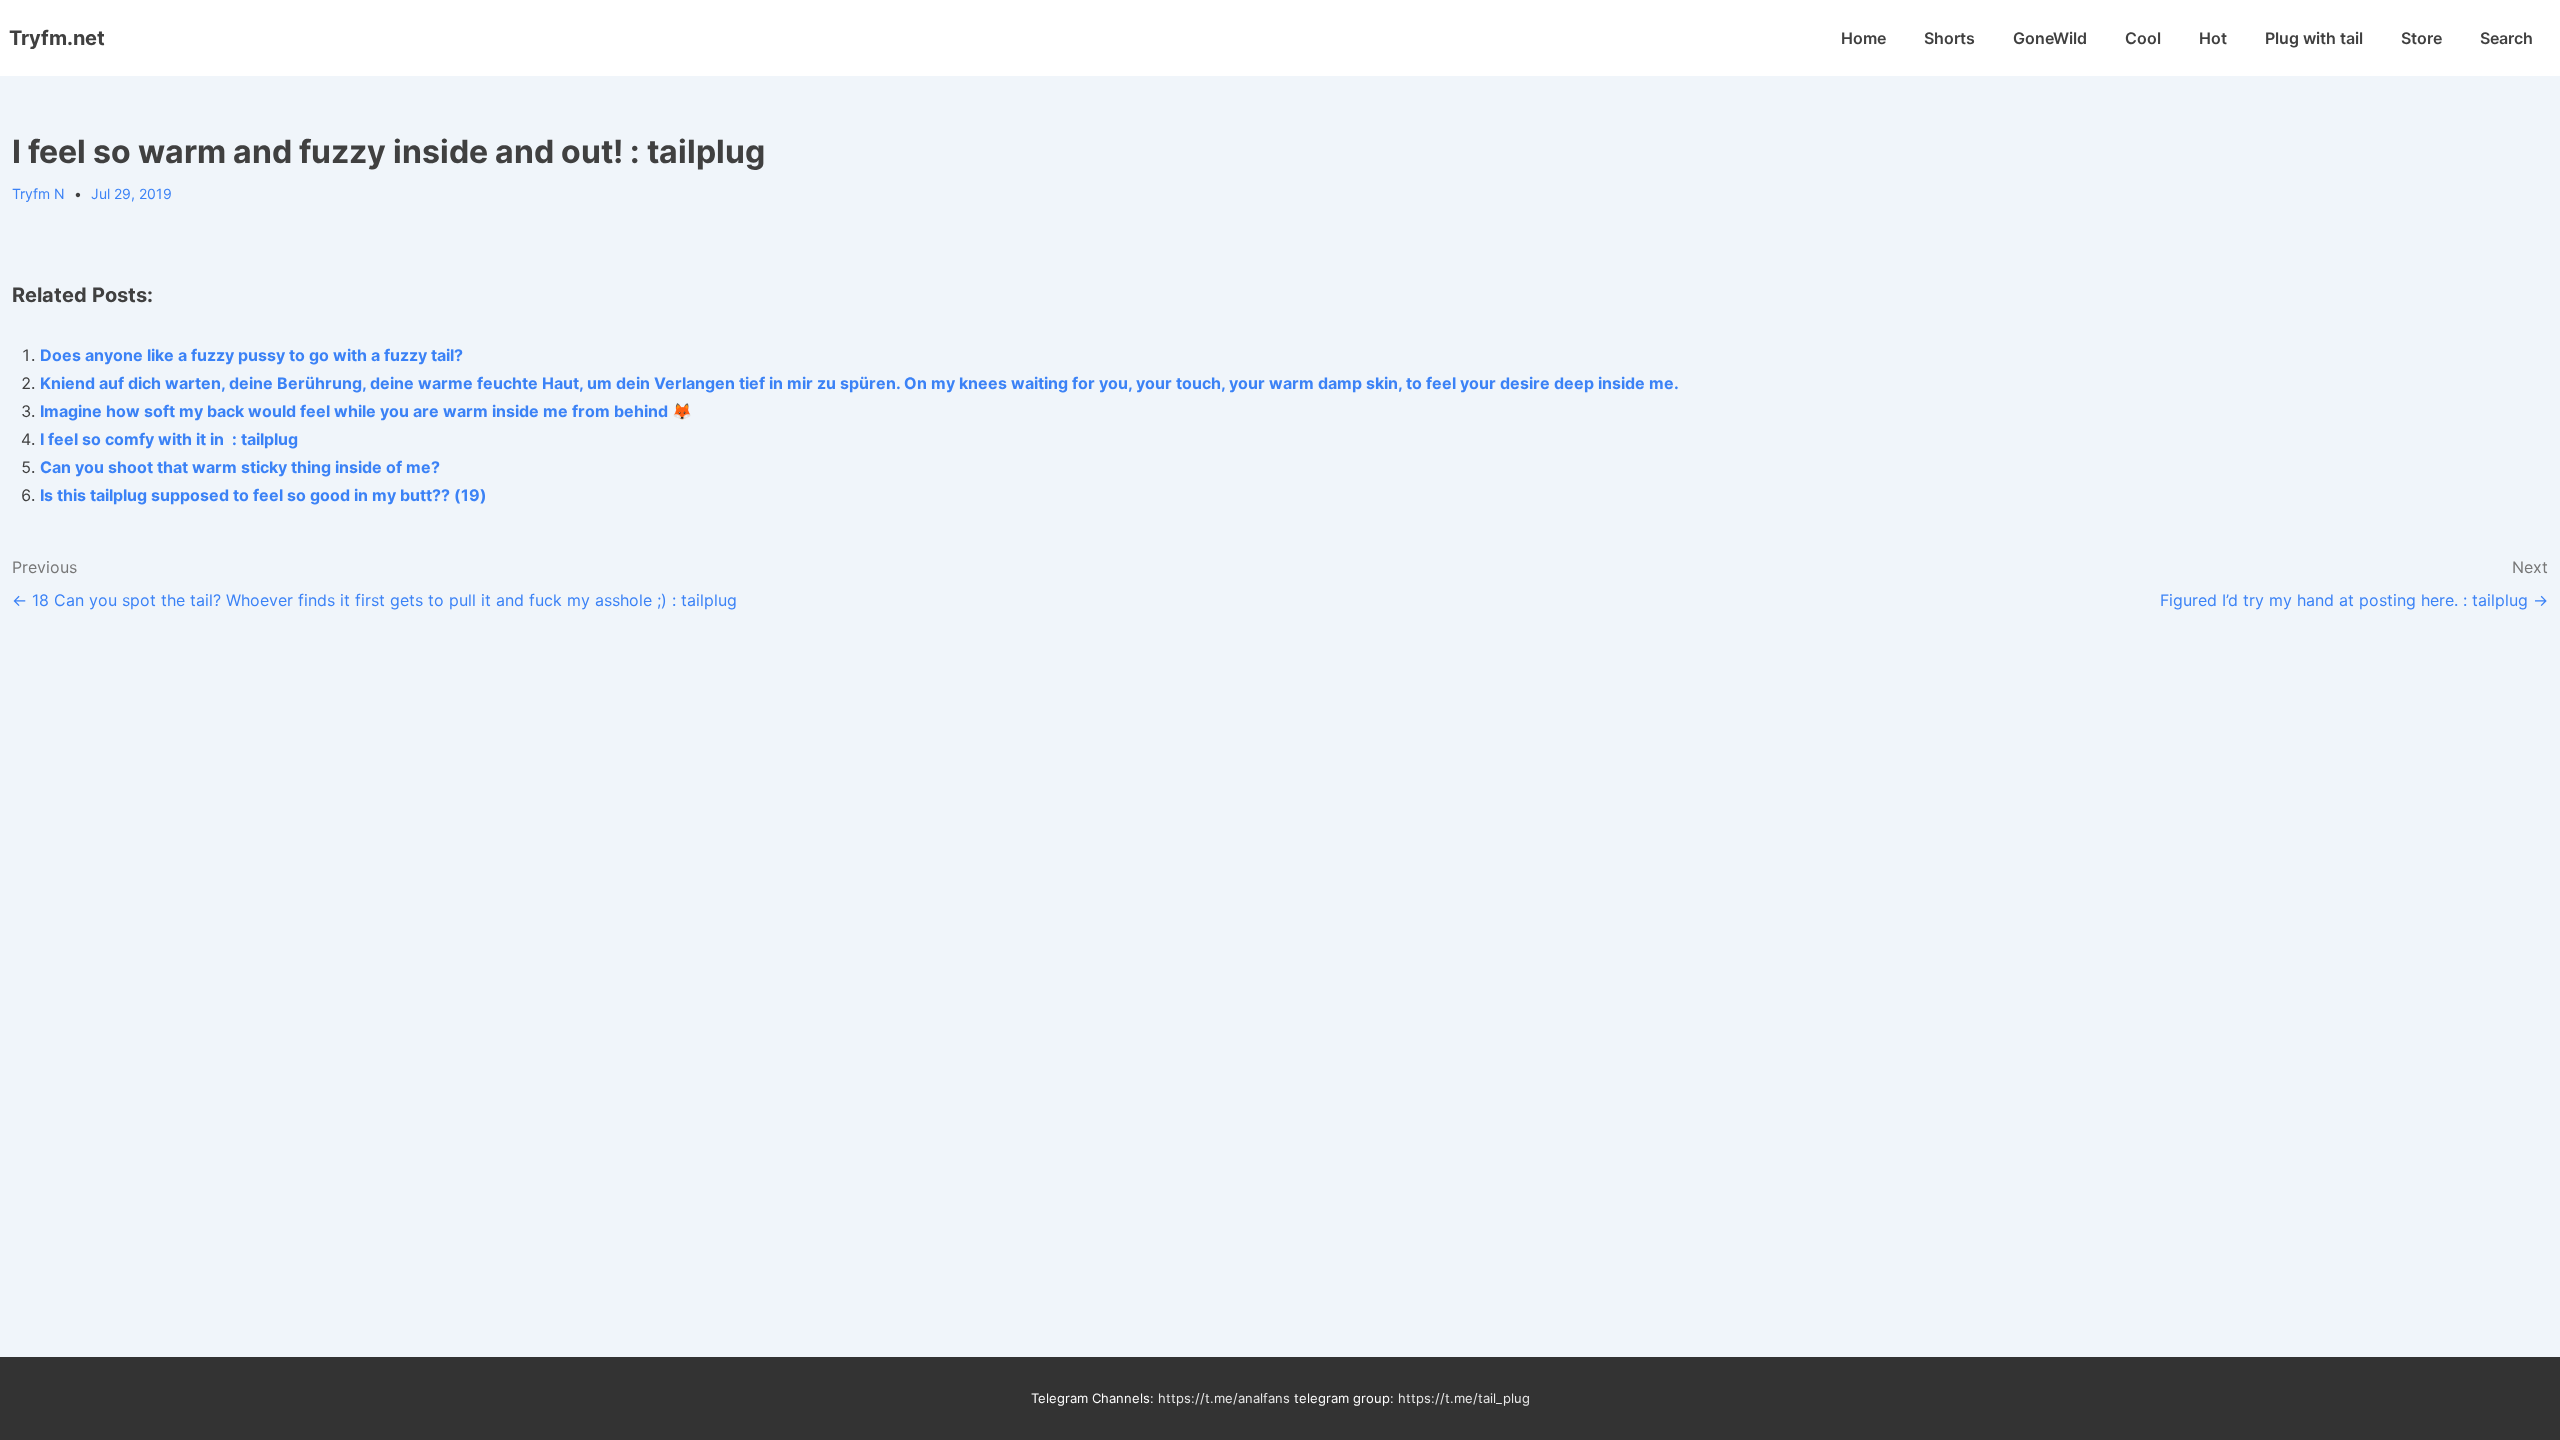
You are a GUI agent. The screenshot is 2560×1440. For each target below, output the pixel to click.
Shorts (1949, 38)
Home (1863, 38)
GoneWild (2050, 38)
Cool (2143, 38)
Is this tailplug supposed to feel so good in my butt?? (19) (263, 495)
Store (2421, 38)
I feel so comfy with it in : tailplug (169, 439)
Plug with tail (2314, 38)
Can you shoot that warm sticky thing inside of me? (240, 467)
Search (2506, 38)
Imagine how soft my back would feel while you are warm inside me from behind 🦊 (366, 411)
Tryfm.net (57, 38)
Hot (2213, 38)
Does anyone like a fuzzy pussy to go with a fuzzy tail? (251, 355)
